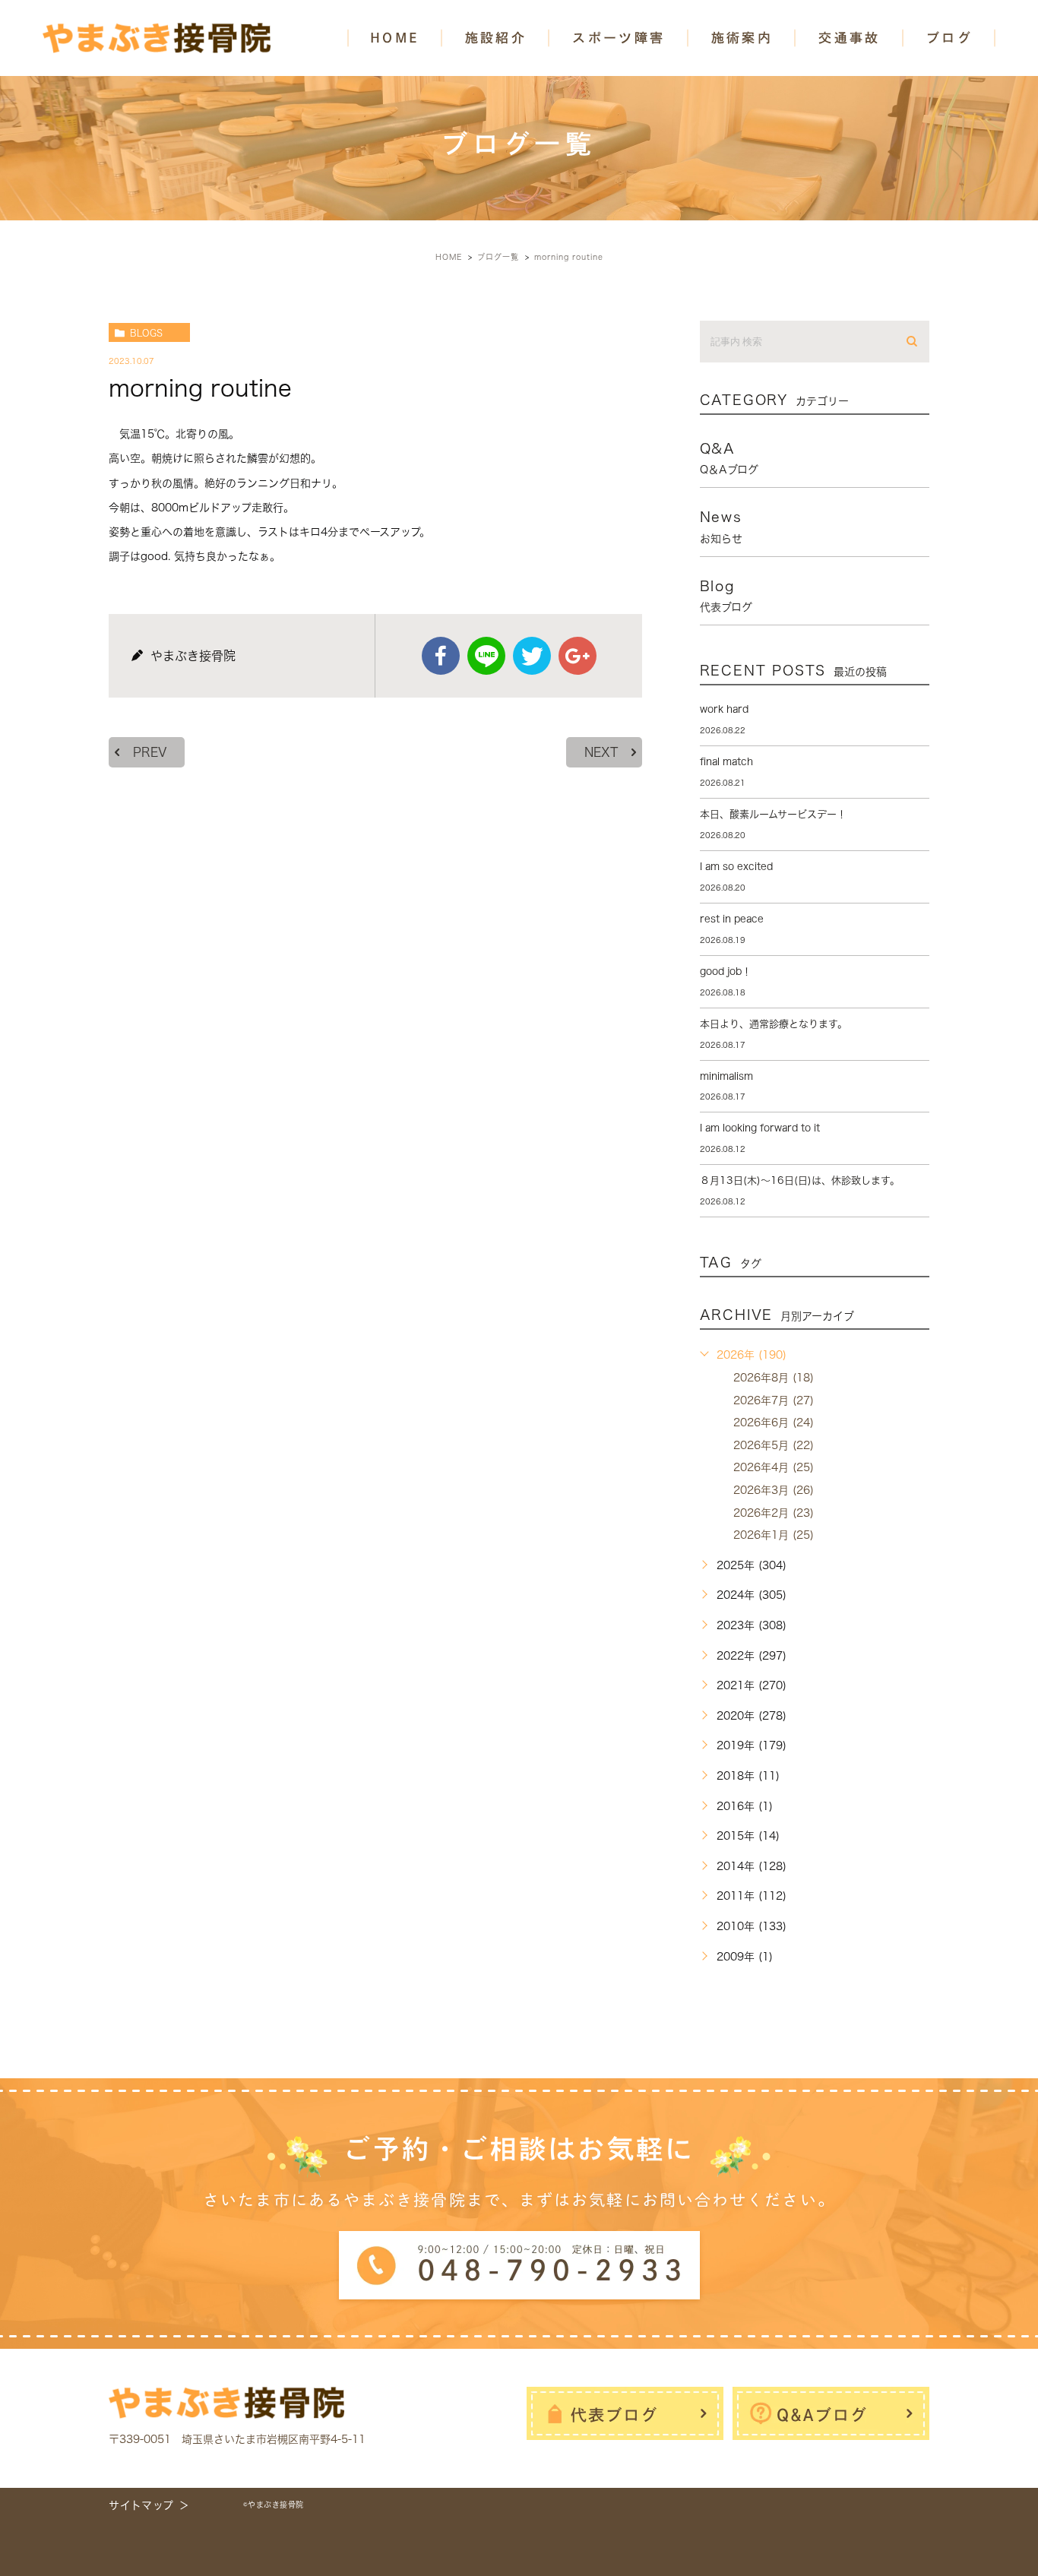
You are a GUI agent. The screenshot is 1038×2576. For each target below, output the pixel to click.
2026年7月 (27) (774, 1400)
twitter (532, 656)
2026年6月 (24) (774, 1422)
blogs (146, 333)
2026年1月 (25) (774, 1535)
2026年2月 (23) (774, 1513)
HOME (395, 38)
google (578, 656)
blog (726, 596)
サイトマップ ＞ (149, 2505)
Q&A (729, 458)
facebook (441, 656)
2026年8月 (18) (774, 1378)
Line (486, 656)
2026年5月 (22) (774, 1445)
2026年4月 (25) (774, 1467)
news (721, 527)
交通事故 (850, 38)
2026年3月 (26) (774, 1490)
